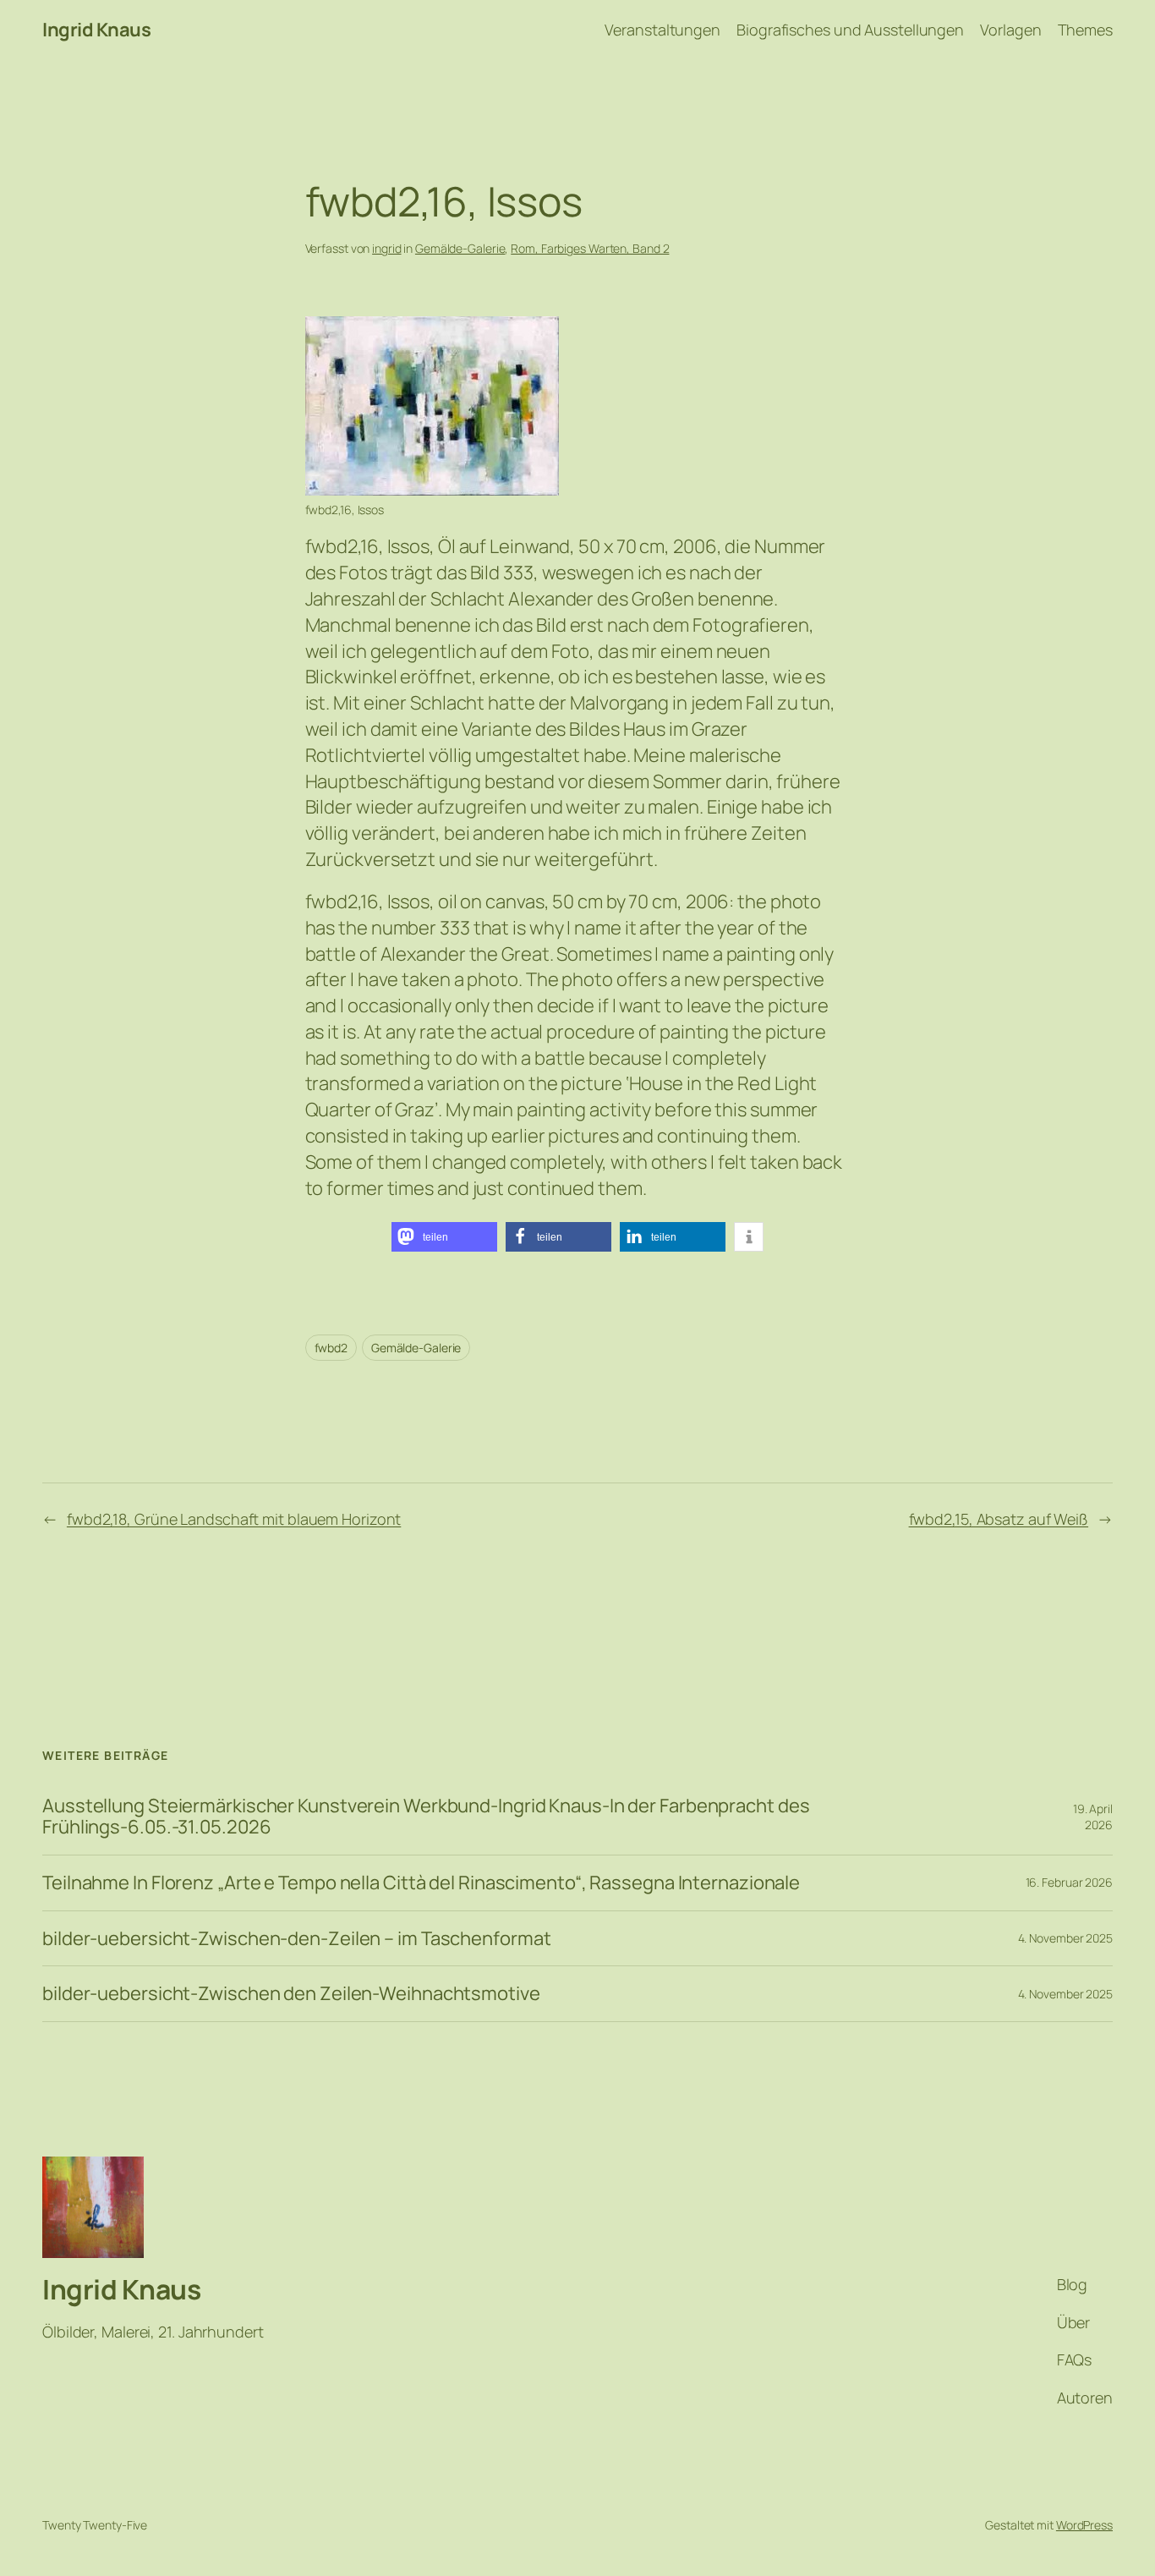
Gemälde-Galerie (460, 248)
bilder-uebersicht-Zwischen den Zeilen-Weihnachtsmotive (291, 1994)
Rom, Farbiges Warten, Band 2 (590, 248)
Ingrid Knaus (96, 30)
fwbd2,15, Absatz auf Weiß (999, 1519)
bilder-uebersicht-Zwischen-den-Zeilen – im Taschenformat (296, 1939)
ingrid (386, 248)
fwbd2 (331, 1348)
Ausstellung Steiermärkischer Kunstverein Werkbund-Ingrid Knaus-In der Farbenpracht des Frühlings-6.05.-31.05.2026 (426, 1817)
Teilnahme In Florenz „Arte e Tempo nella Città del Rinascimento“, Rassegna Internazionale (421, 1883)
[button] (444, 1237)
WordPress (1084, 2525)
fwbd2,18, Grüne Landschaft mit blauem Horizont (234, 1519)
